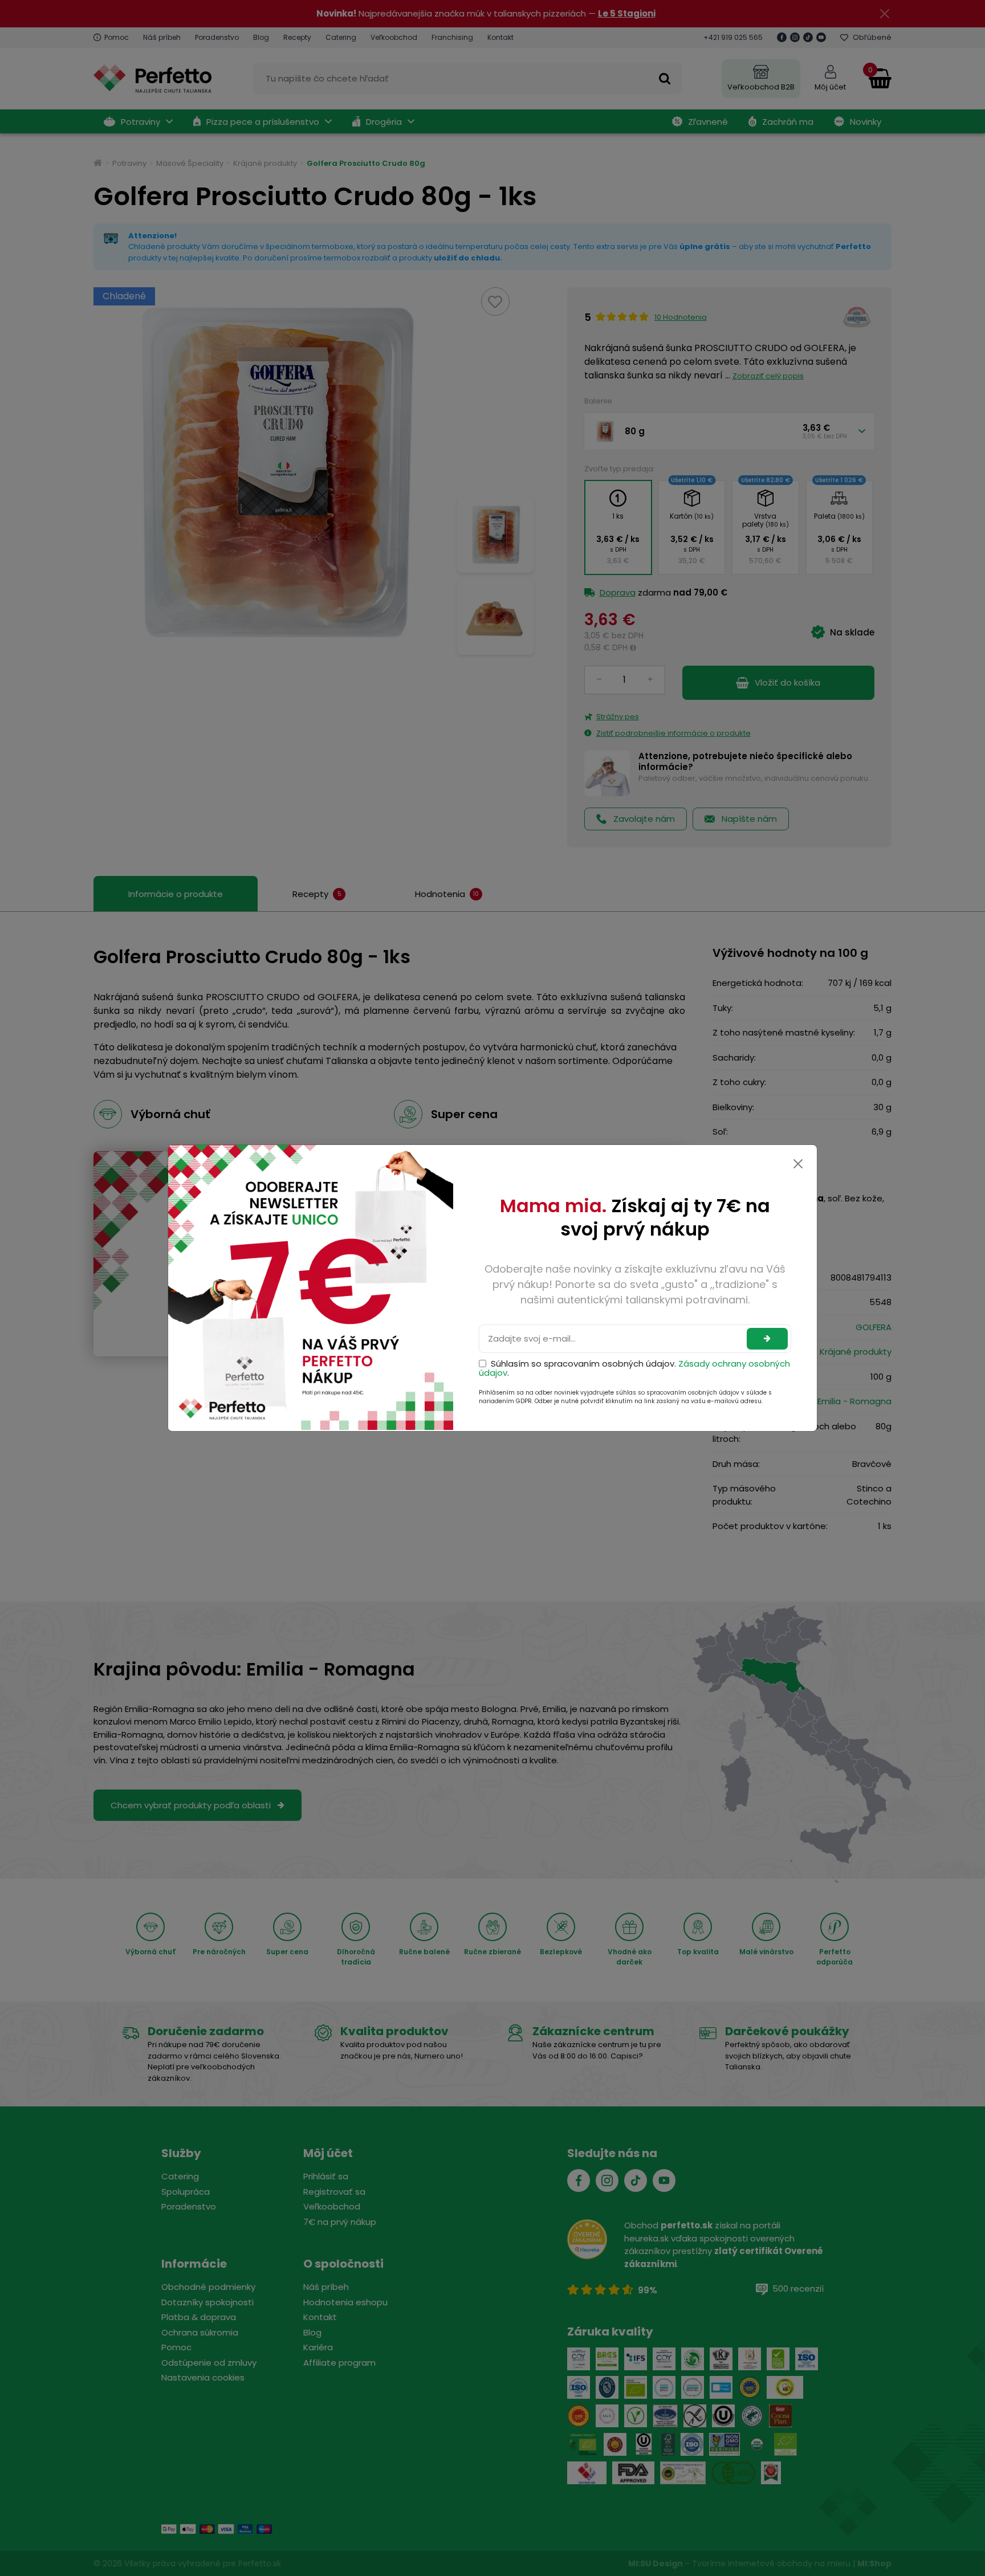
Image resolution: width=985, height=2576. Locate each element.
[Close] (798, 1164)
